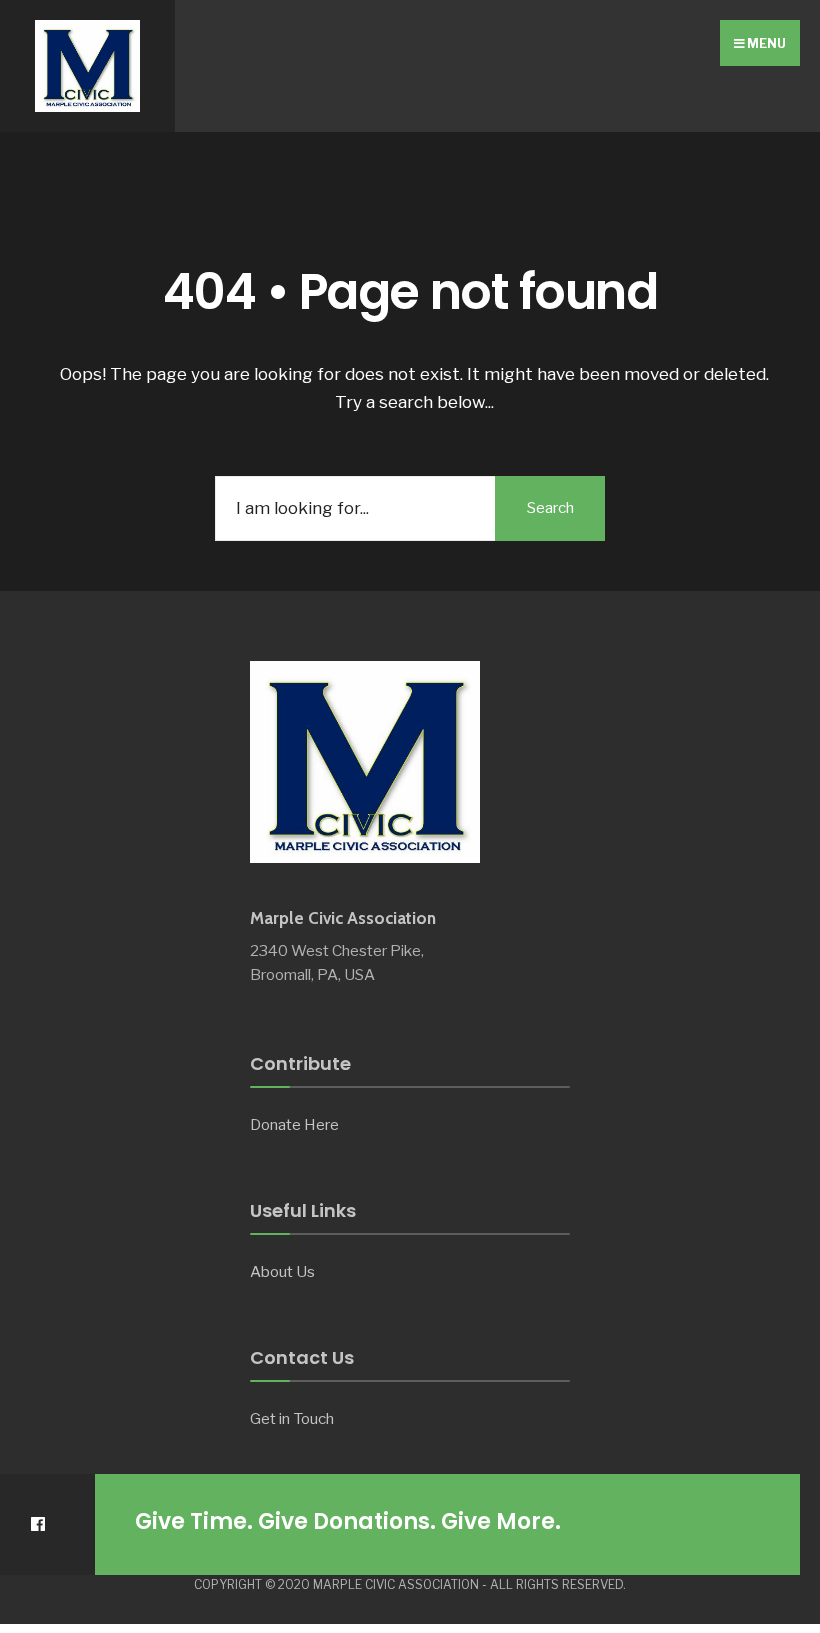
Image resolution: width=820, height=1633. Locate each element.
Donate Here (294, 1124)
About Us (282, 1271)
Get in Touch (292, 1418)
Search (550, 508)
